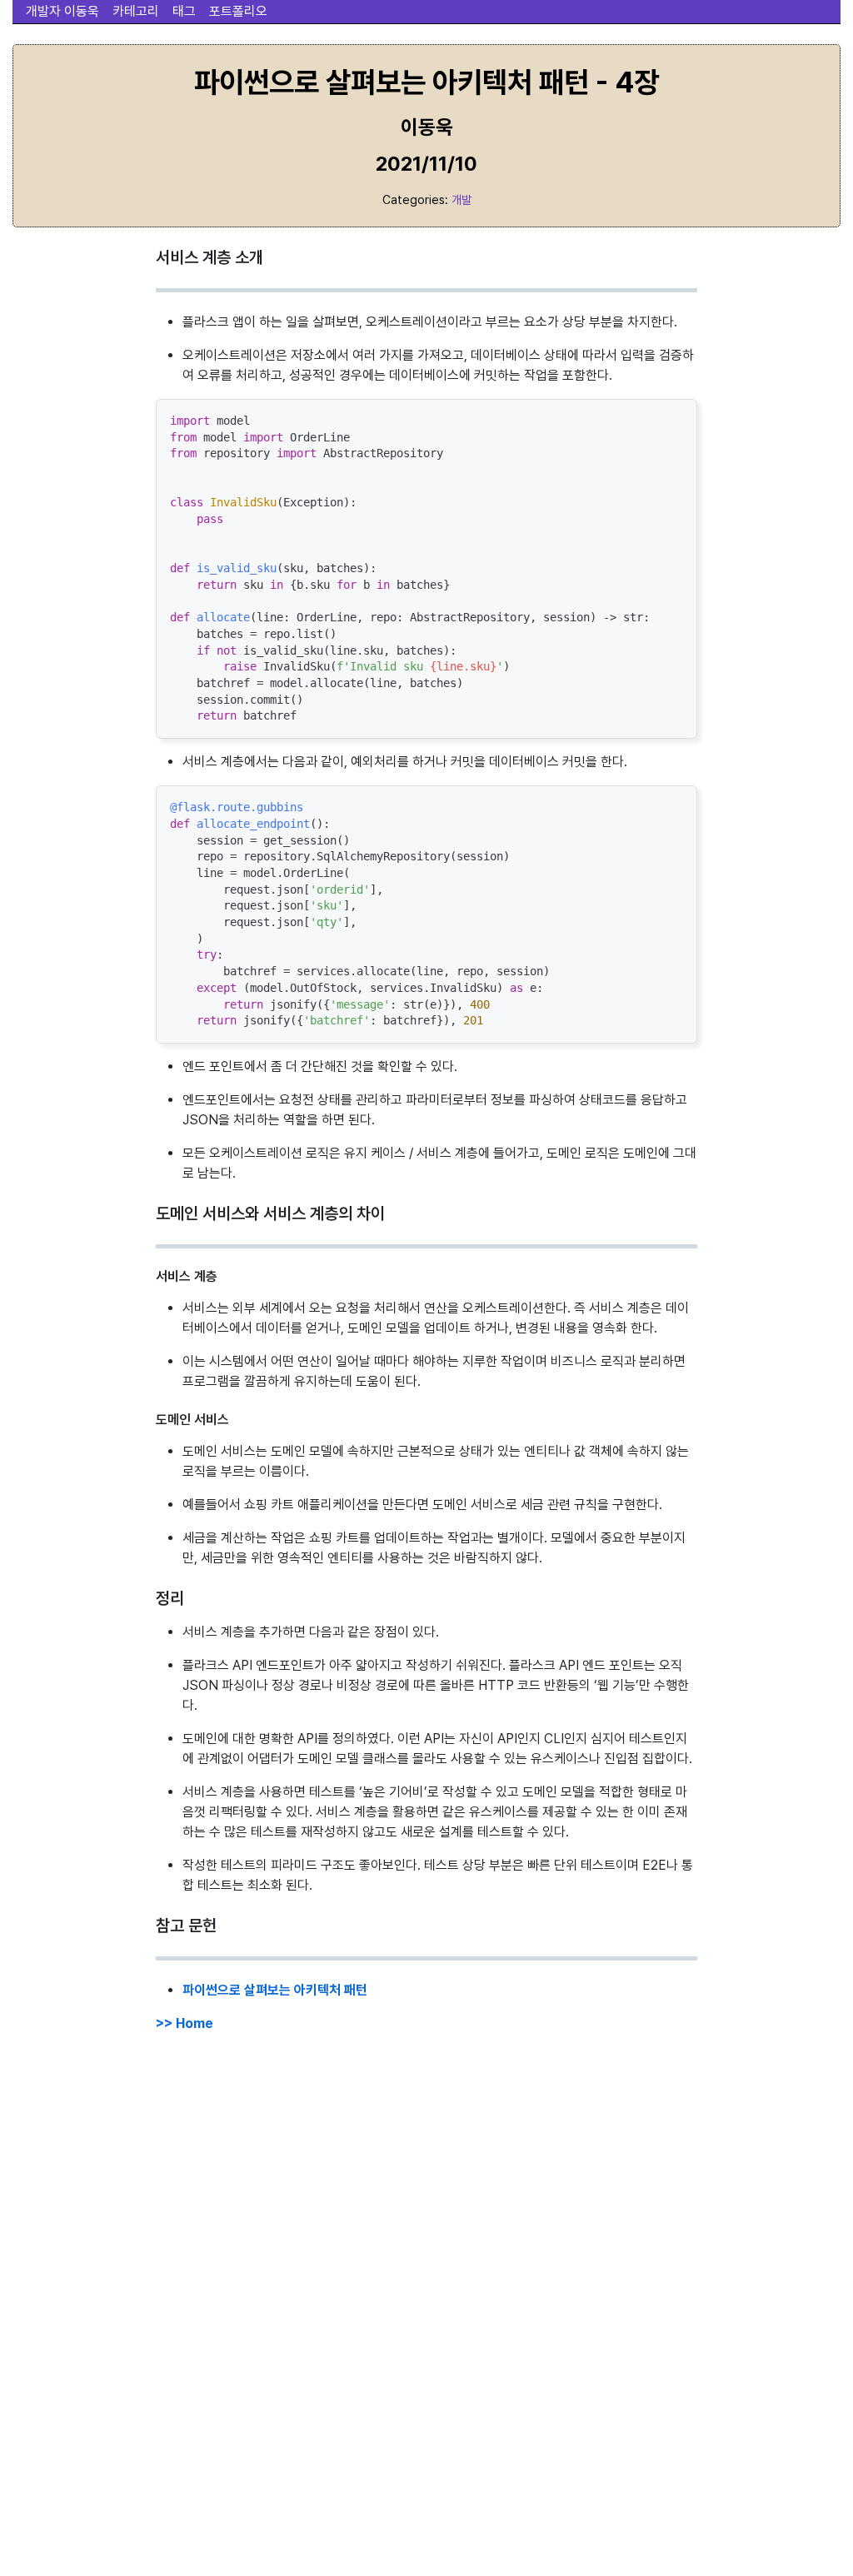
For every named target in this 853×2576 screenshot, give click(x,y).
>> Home (185, 2023)
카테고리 (136, 11)
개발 (461, 199)
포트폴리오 (238, 11)
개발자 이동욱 (62, 11)
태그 (184, 11)
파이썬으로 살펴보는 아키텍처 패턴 (275, 1990)
